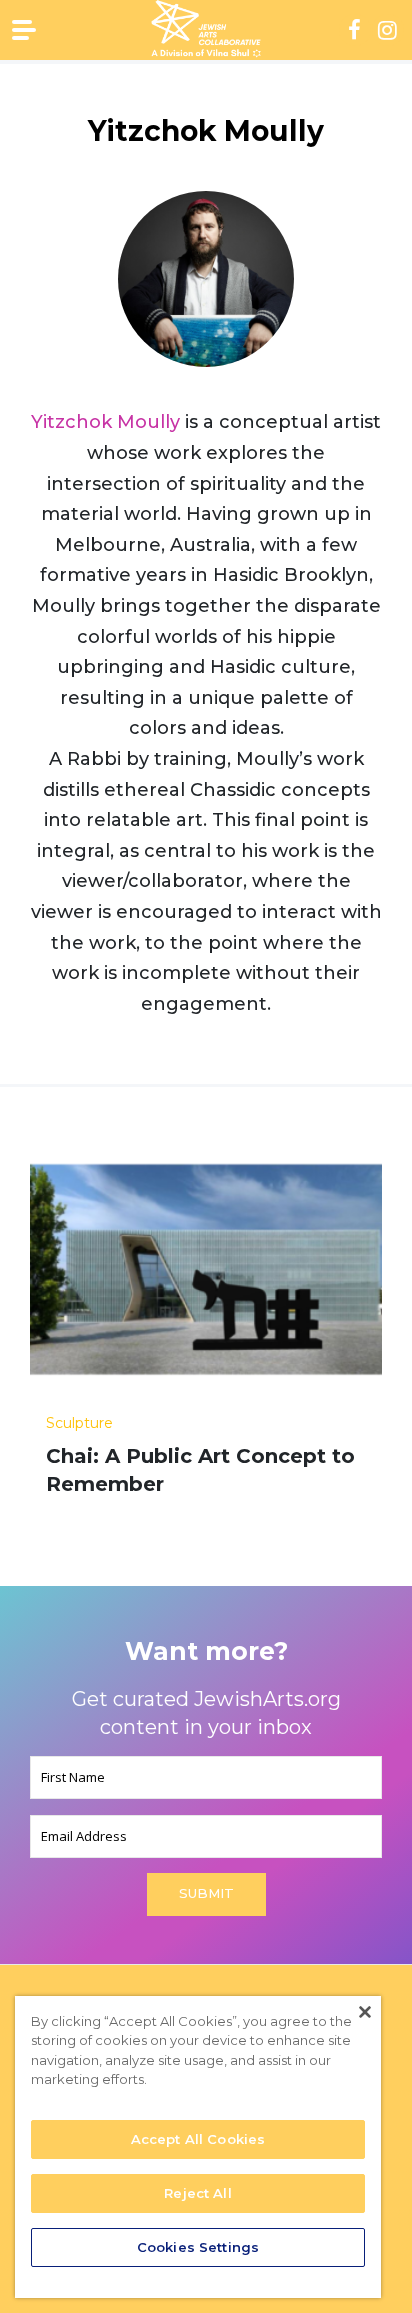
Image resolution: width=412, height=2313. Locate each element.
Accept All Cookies (198, 2139)
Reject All (197, 2193)
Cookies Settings (198, 2247)
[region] (198, 2147)
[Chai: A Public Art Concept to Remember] (206, 1277)
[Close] (365, 2012)
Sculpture (79, 1423)
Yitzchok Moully (105, 422)
